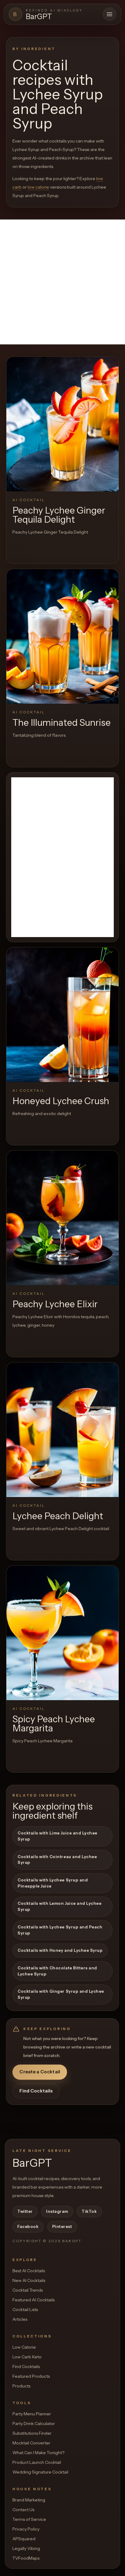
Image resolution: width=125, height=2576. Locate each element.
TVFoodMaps (26, 2558)
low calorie (38, 187)
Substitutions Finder (32, 2433)
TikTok (89, 2211)
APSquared (24, 2539)
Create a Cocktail (40, 2072)
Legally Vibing (26, 2548)
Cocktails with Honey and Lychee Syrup (60, 1950)
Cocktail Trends (28, 2290)
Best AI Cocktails (29, 2271)
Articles (20, 2319)
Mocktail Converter (31, 2443)
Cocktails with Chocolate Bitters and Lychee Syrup (57, 1971)
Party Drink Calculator (34, 2424)
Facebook (28, 2226)
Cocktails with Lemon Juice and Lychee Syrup (59, 1906)
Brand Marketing (29, 2500)
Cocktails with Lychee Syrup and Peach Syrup (60, 1930)
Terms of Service (29, 2519)
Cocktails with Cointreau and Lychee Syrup (57, 1860)
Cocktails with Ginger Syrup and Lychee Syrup (61, 1994)
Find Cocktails (36, 2091)
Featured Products (31, 2376)
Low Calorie (24, 2347)
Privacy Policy (26, 2529)
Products (21, 2386)
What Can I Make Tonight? (38, 2453)
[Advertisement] (62, 282)
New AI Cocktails (29, 2280)
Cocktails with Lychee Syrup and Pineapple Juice (53, 1883)
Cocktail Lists (25, 2310)
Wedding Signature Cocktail (40, 2472)
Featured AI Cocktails (34, 2300)
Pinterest (62, 2226)
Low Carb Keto (27, 2357)
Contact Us (23, 2510)
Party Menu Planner (32, 2414)
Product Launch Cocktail (37, 2462)
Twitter (25, 2211)
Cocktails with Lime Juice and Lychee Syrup (57, 1836)
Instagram (57, 2211)
